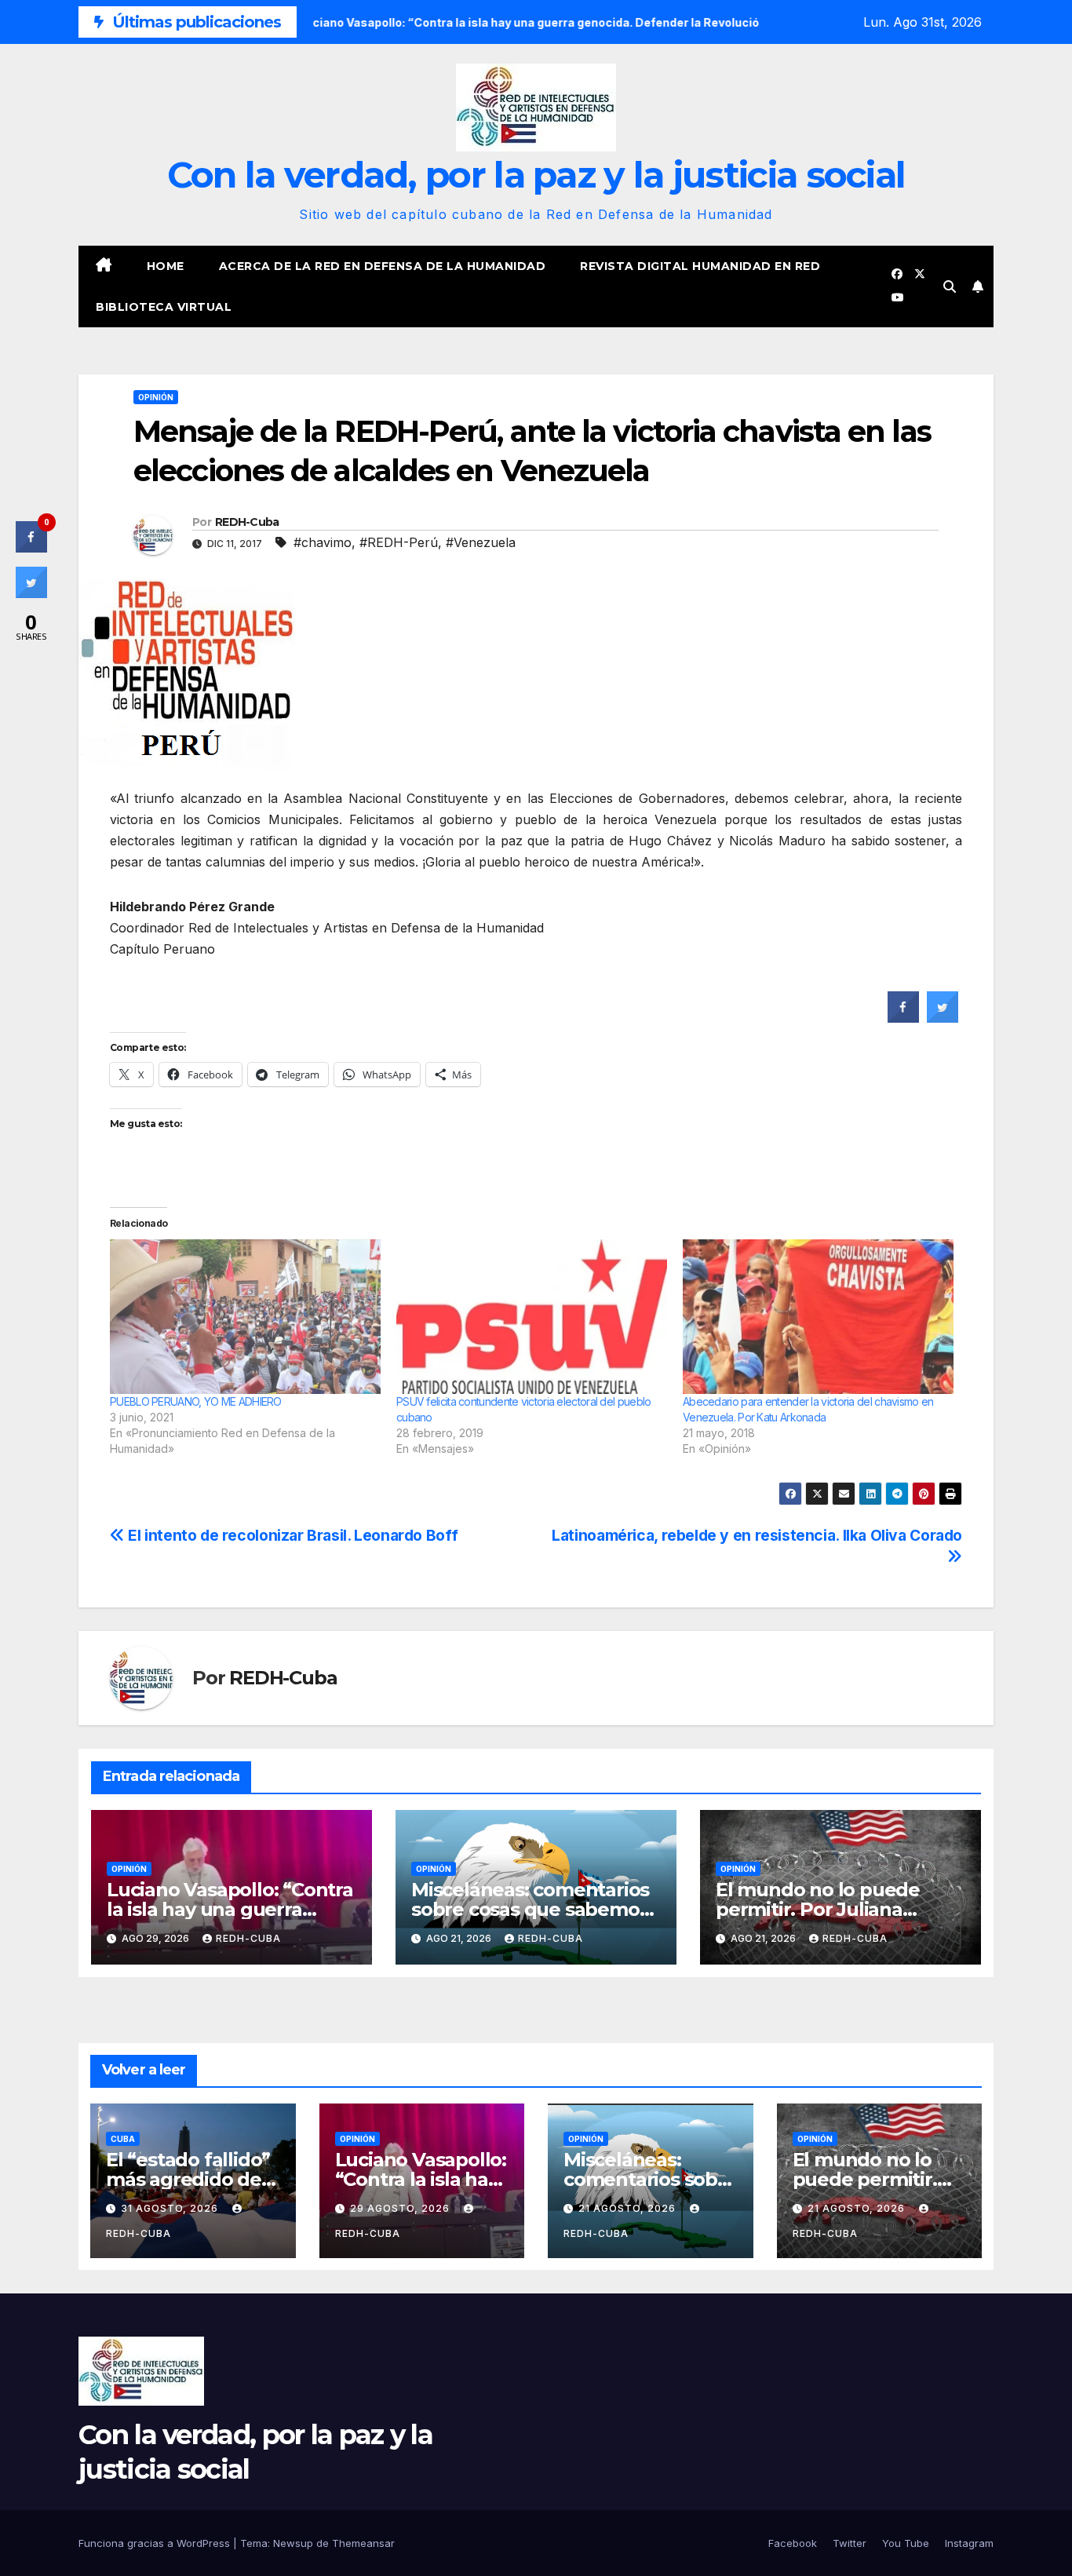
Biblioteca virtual (164, 307)
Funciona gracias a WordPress (156, 2543)
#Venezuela (481, 542)
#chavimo (323, 542)
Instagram (969, 2543)
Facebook (793, 2543)
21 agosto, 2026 (629, 2208)
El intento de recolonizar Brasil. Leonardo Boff (291, 1535)
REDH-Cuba (247, 522)
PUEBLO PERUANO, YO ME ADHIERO (196, 1401)
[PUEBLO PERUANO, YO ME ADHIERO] (245, 1317)
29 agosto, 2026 (401, 2208)
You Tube (906, 2543)
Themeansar (363, 2543)
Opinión (156, 397)
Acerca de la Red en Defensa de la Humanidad (383, 266)
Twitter (850, 2543)
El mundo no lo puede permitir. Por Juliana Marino (818, 1909)
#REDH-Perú (399, 542)
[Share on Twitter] (943, 1018)
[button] (950, 286)
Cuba (123, 2139)
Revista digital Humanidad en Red (700, 266)
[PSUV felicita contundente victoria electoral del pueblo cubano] (532, 1317)
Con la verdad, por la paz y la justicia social (536, 175)
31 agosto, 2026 (171, 2208)
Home (166, 266)
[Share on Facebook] (903, 1018)
